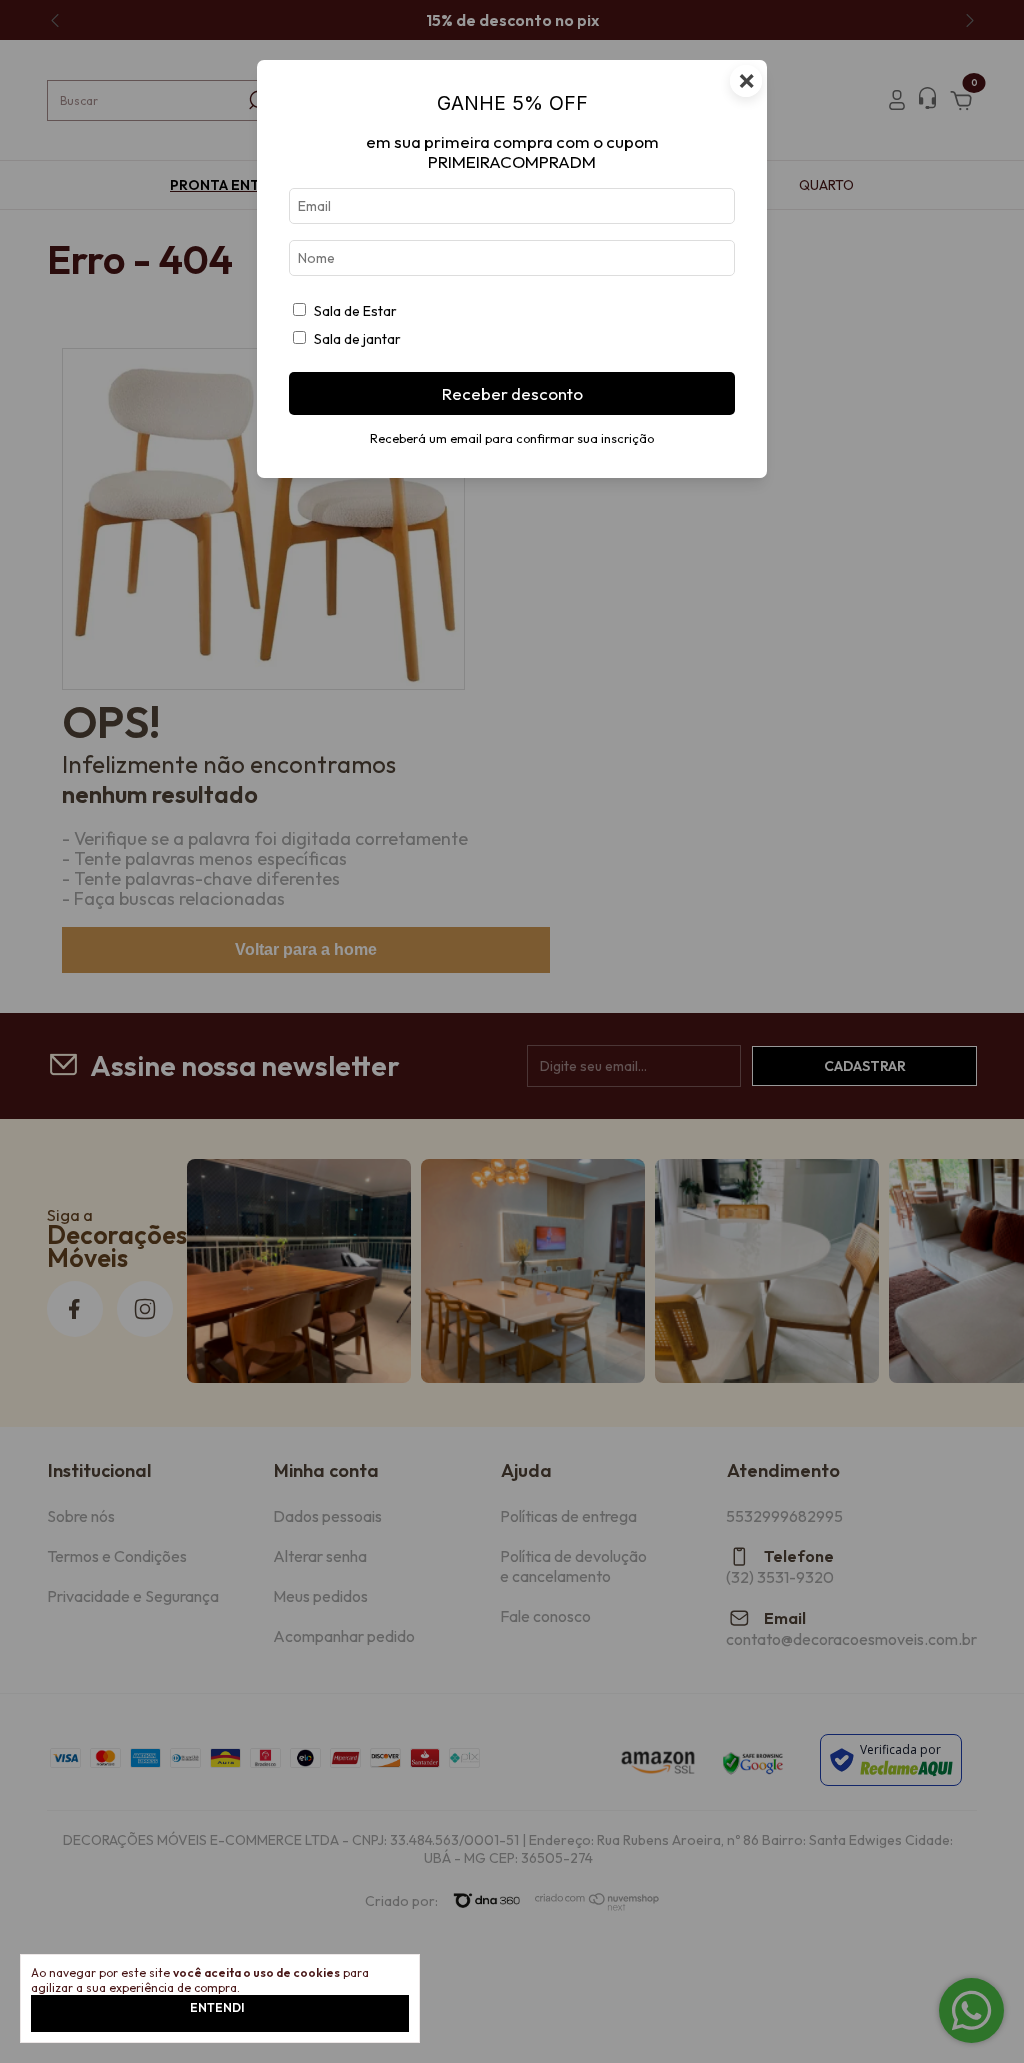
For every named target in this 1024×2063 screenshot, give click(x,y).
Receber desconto (512, 393)
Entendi (217, 2007)
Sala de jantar (357, 339)
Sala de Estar (355, 311)
